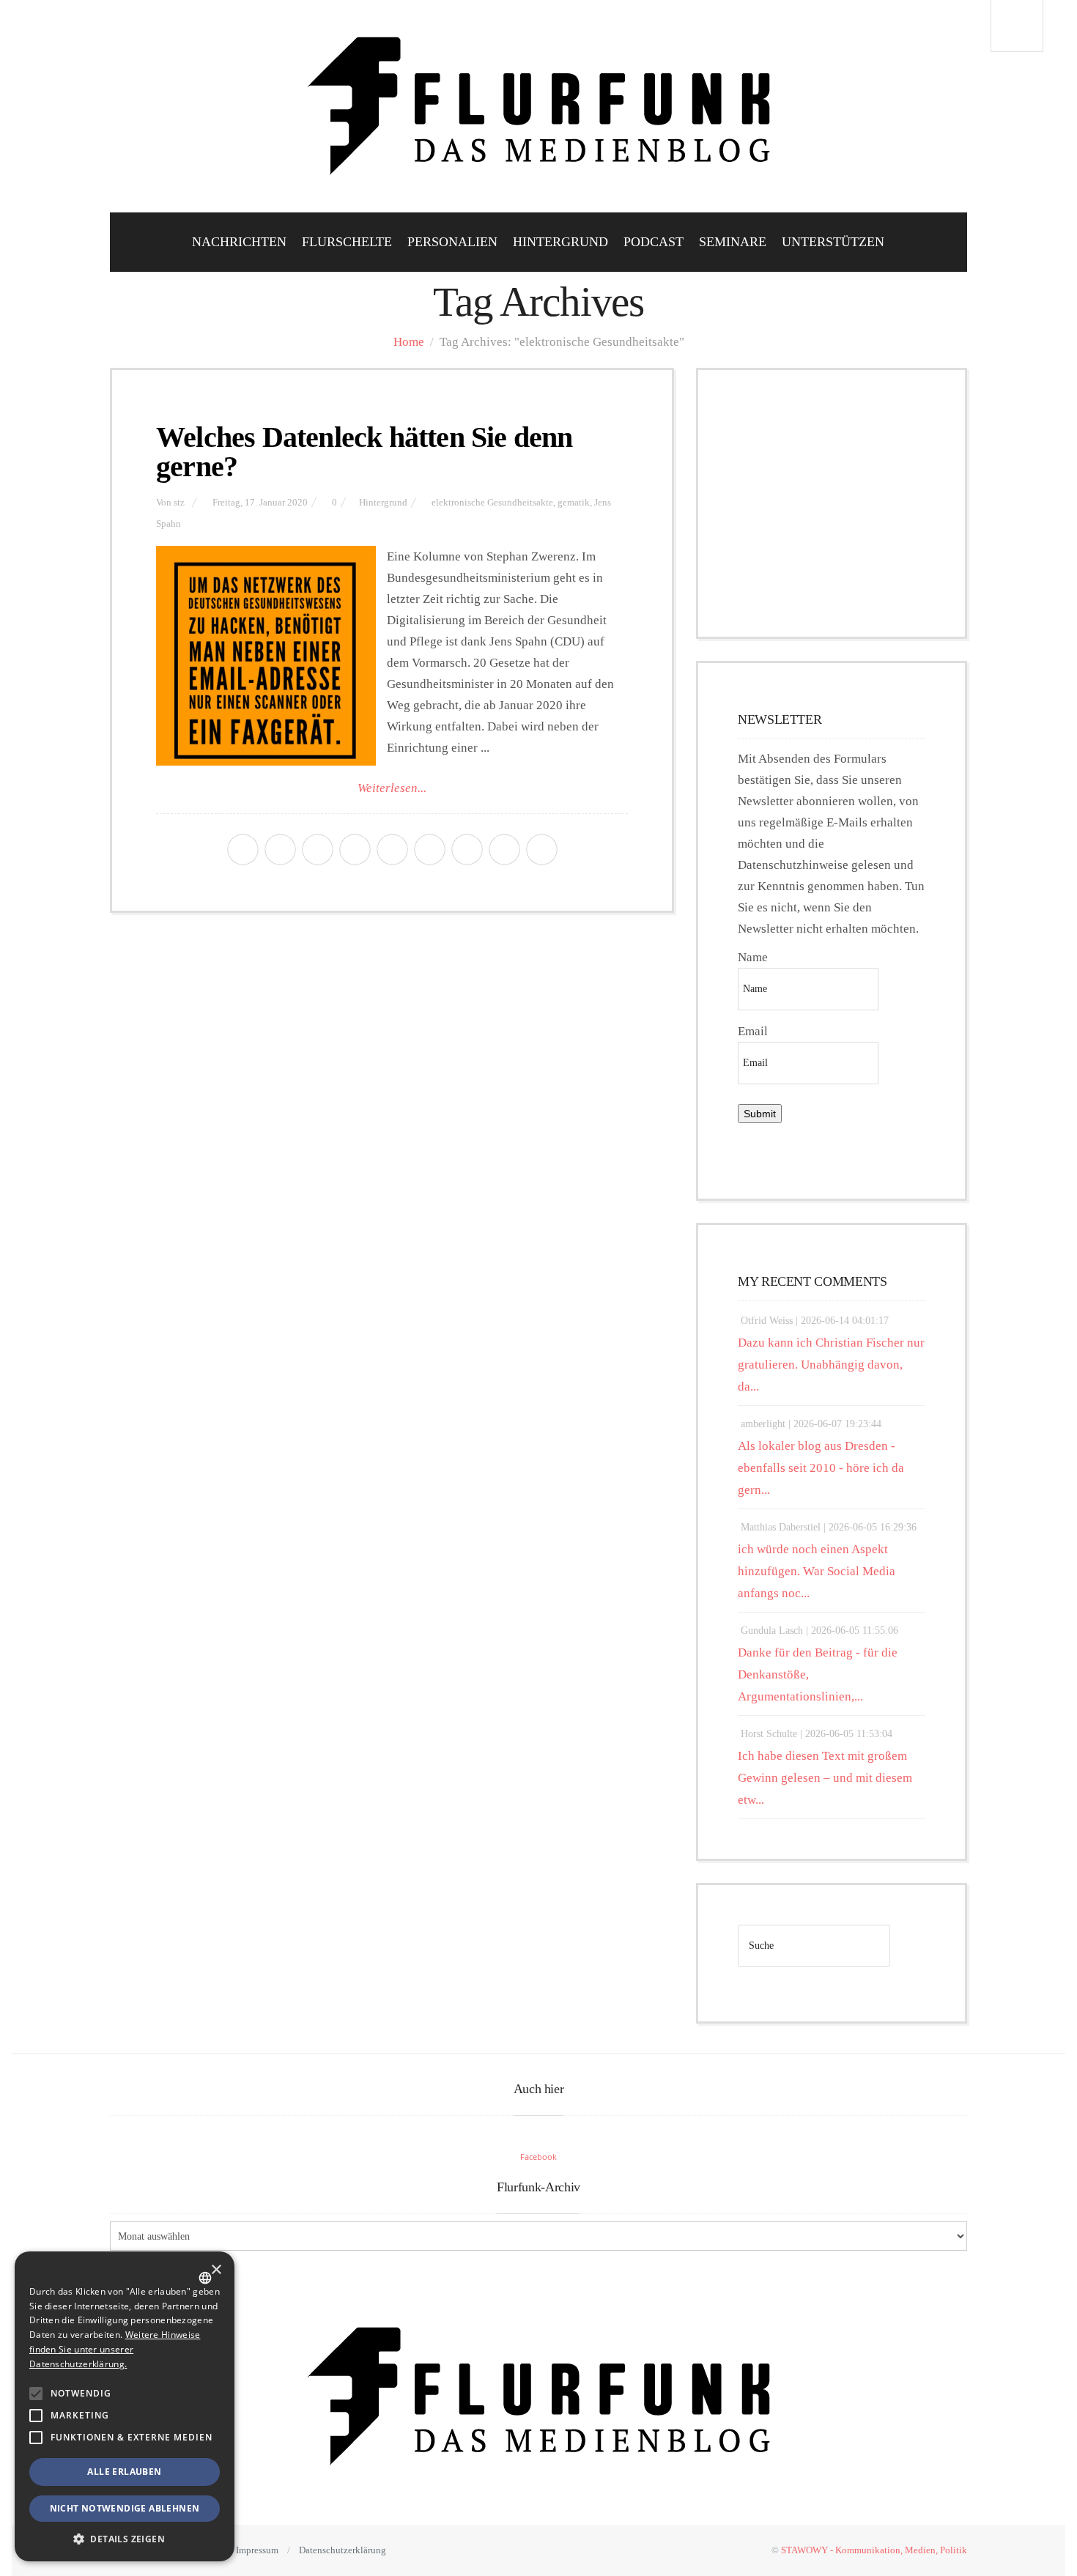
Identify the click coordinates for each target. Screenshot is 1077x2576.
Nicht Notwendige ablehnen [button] (125, 2508)
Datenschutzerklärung (343, 2550)
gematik (574, 503)
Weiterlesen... (392, 788)
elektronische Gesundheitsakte (492, 503)
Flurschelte (347, 242)
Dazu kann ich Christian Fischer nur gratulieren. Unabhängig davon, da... (831, 1365)
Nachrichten (239, 242)
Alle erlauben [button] (124, 2472)
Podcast (654, 242)
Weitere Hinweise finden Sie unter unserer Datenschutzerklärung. (115, 2349)
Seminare (733, 242)
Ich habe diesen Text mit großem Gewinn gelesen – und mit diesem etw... (825, 1778)
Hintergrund (560, 242)
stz (179, 503)
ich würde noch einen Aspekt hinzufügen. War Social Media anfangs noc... (817, 1571)
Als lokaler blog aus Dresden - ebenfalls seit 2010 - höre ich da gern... (821, 1468)
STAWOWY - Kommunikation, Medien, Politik (874, 2550)
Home (409, 342)
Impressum (257, 2550)
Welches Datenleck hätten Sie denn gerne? (364, 452)
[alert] (125, 2406)
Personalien (452, 242)
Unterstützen (833, 242)
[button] (36, 2394)
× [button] (216, 2270)
